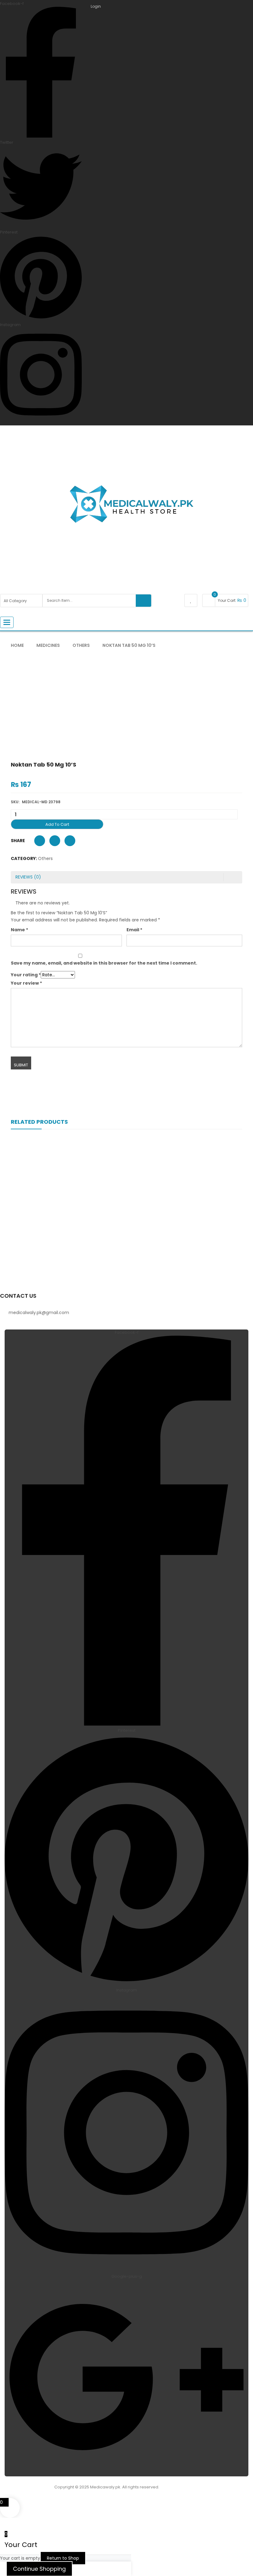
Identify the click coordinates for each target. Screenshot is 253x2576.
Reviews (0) (28, 877)
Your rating (26, 975)
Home (17, 645)
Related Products (39, 1122)
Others (81, 645)
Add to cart (57, 824)
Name (19, 930)
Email (134, 930)
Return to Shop (63, 2558)
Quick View (126, 1205)
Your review (26, 983)
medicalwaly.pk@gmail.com (39, 1313)
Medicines (48, 645)
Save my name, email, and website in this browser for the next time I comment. (104, 963)
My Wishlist (191, 600)
